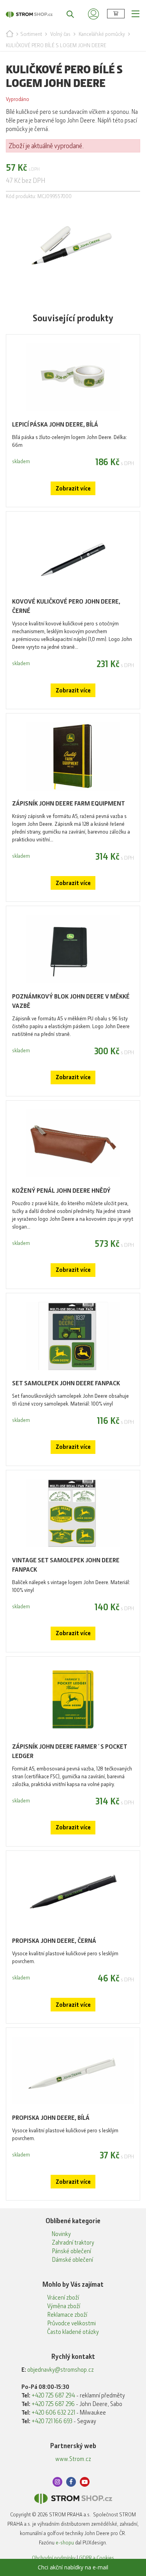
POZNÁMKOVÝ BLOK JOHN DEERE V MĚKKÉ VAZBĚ (71, 1001)
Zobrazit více (73, 489)
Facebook (71, 2482)
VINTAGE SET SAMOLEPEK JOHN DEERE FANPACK (66, 1565)
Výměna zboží (64, 2306)
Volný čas (60, 34)
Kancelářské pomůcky (102, 34)
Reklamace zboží (67, 2315)
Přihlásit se (93, 14)
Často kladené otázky (73, 2332)
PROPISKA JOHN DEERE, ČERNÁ (54, 1941)
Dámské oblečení (72, 2260)
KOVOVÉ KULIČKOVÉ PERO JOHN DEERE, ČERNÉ (66, 606)
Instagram (57, 2482)
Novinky (61, 2234)
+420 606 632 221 (53, 2413)
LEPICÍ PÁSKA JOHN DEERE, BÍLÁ (55, 424)
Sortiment (31, 34)
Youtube (85, 2482)
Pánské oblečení (71, 2251)
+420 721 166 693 (52, 2421)
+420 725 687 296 (53, 2404)
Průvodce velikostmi (71, 2323)
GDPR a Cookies (97, 2558)
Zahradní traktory (73, 2243)
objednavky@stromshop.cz (61, 2370)
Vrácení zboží (63, 2298)
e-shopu (65, 2542)
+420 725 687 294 (53, 2395)
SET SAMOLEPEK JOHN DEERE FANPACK (66, 1383)
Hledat (66, 14)
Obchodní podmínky (54, 2558)
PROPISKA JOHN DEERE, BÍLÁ (51, 2118)
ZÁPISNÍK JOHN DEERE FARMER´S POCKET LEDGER (70, 1751)
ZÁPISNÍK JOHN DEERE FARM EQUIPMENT (69, 803)
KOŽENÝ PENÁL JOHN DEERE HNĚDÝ (61, 1191)
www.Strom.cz (73, 2459)
